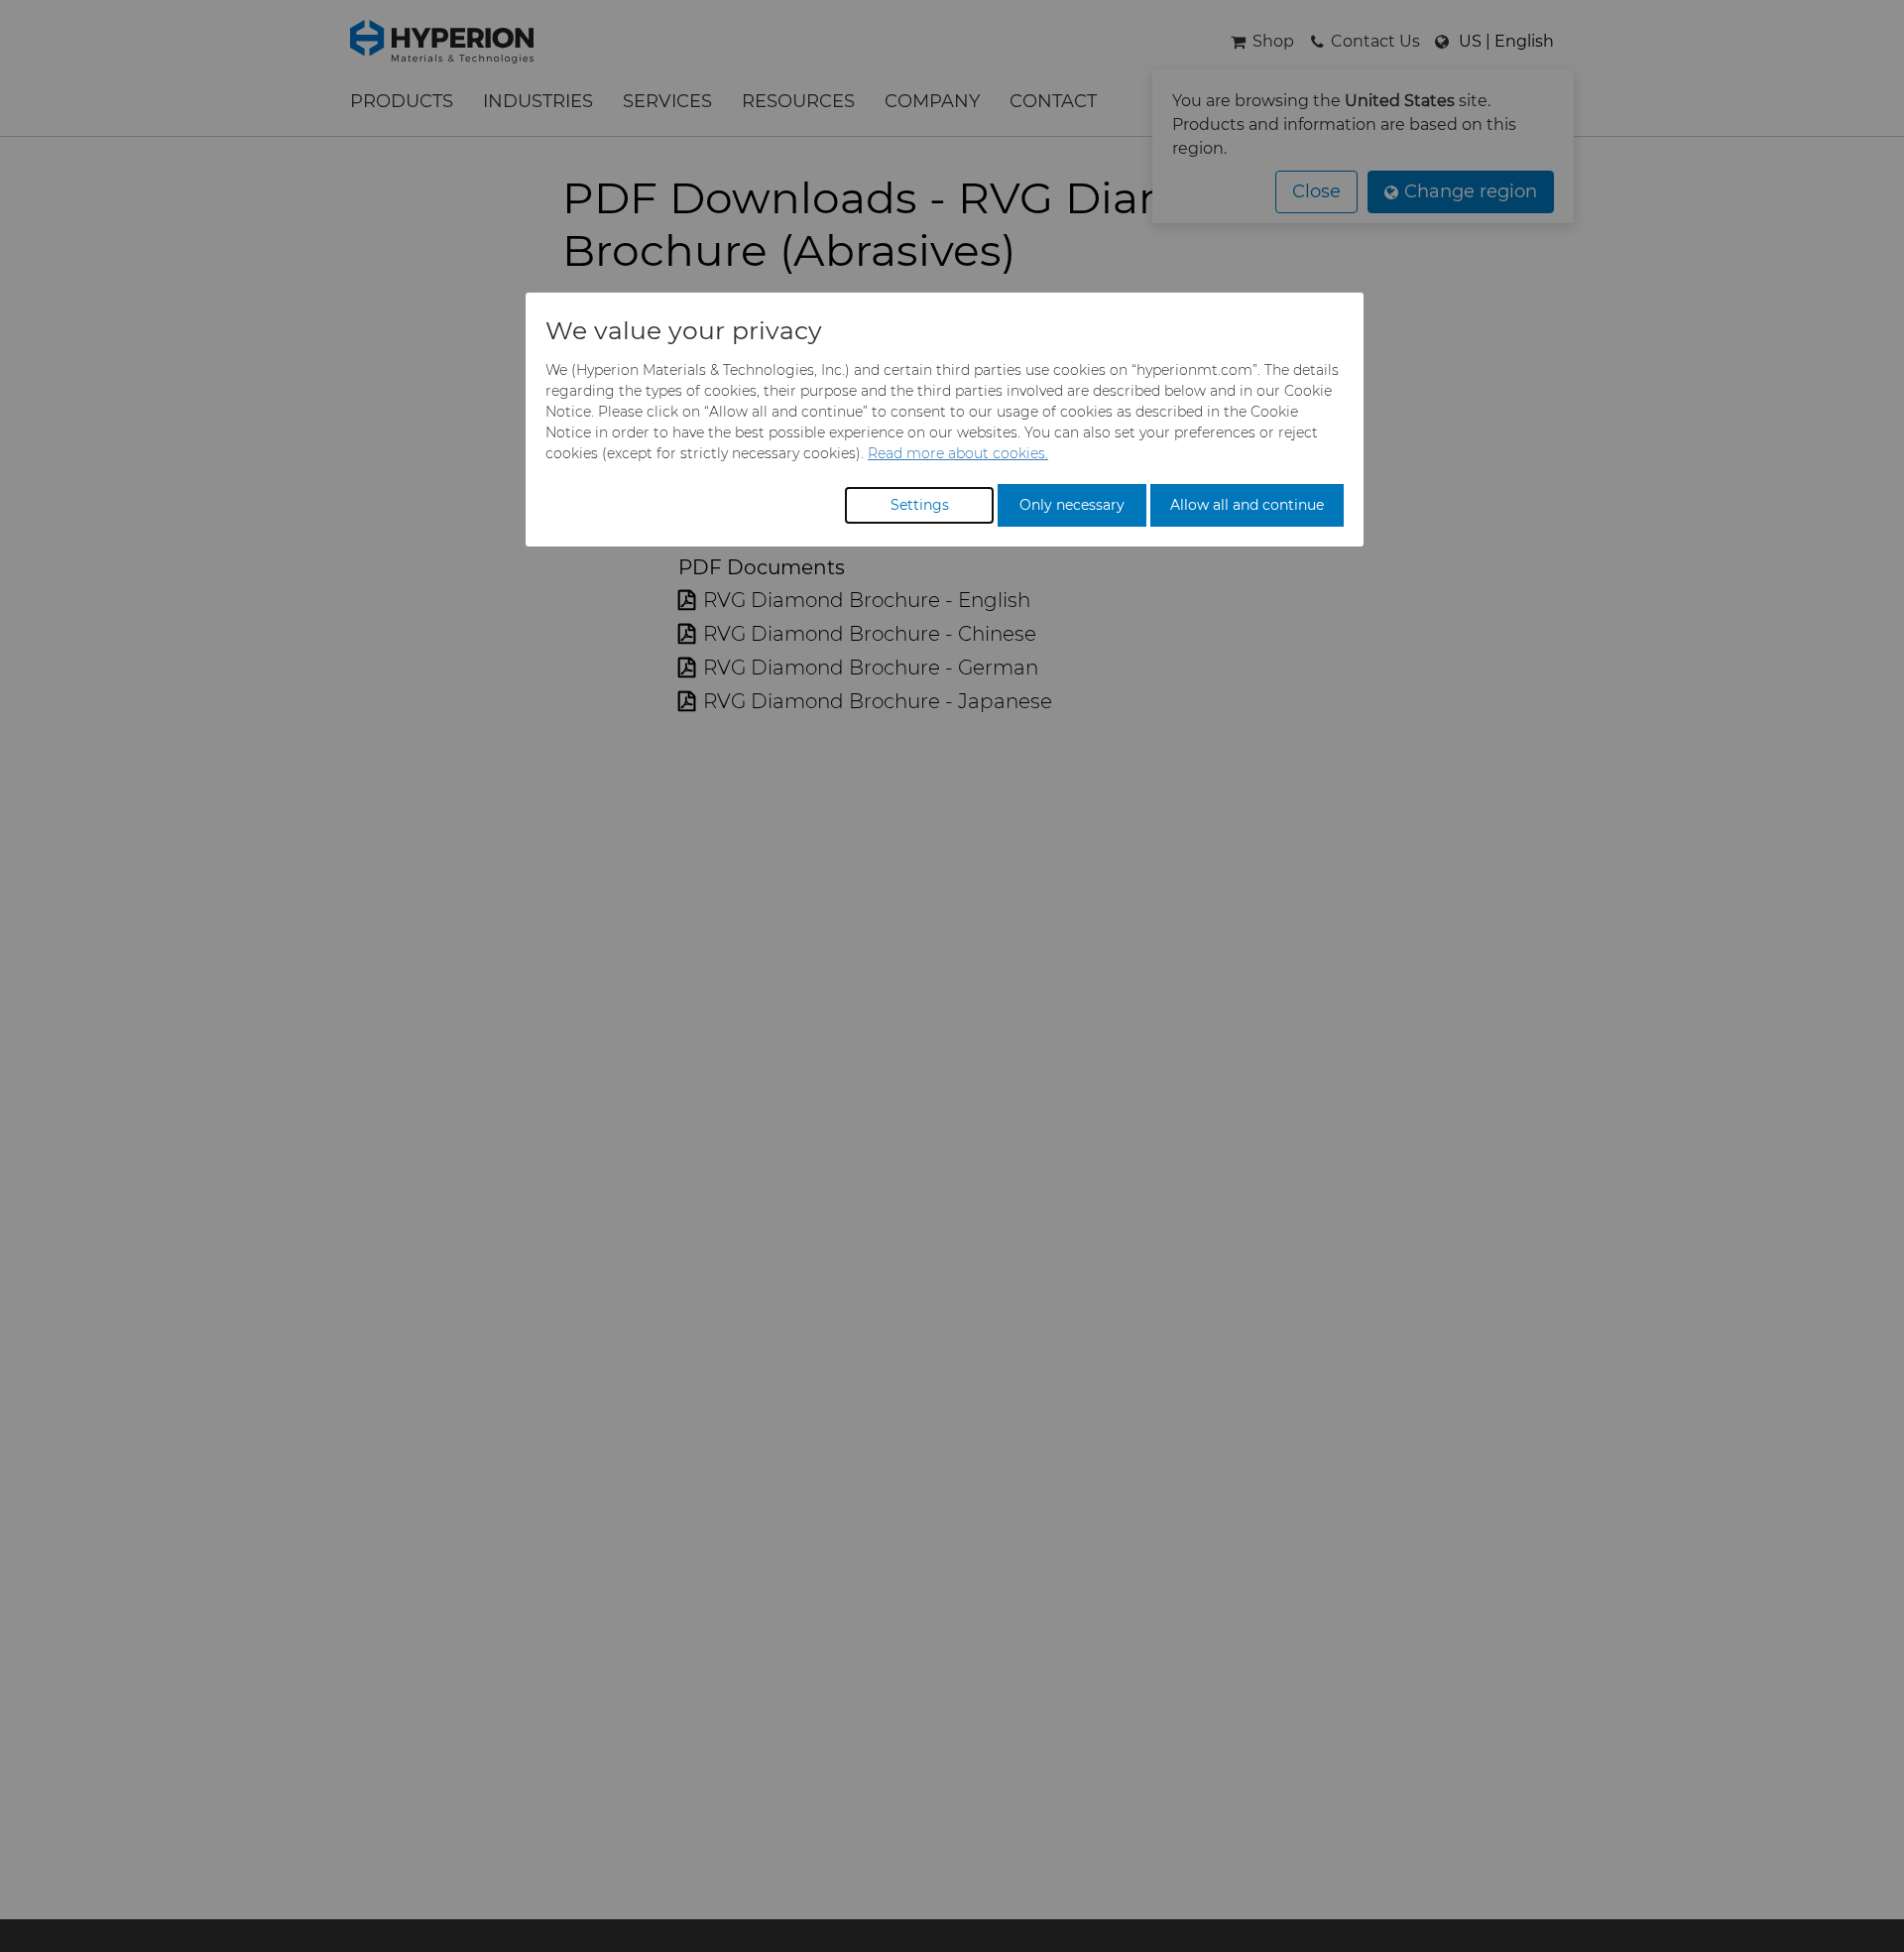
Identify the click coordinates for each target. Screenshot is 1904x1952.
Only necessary (1072, 505)
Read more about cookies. (958, 453)
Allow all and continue (1247, 505)
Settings (920, 505)
